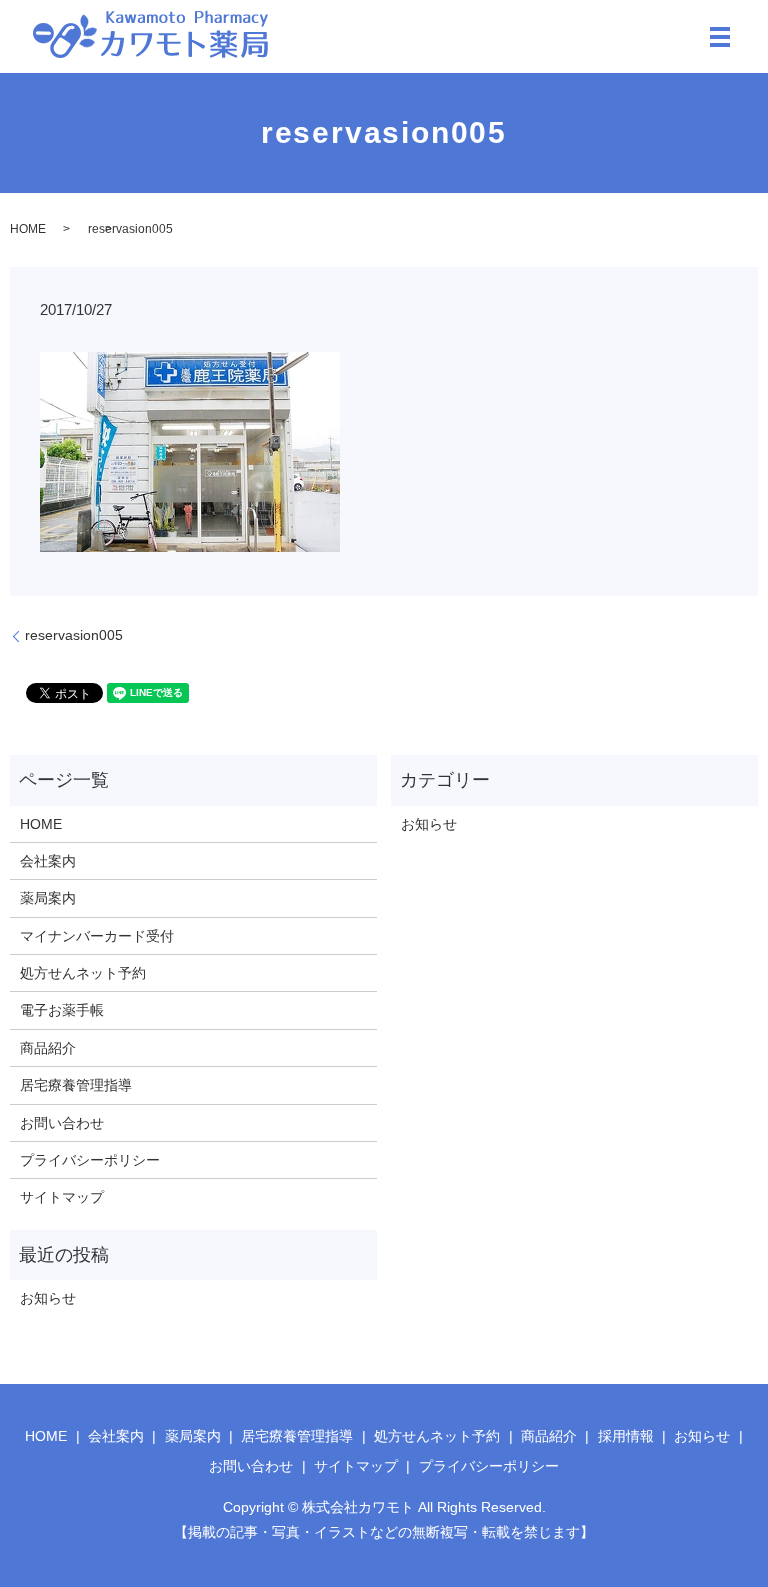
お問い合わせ (62, 1123)
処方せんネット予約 (83, 973)
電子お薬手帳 (62, 1010)
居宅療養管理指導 (76, 1085)
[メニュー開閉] (720, 37)
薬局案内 (48, 898)
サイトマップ (62, 1197)
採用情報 (626, 1436)
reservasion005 (74, 635)
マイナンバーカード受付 (97, 936)
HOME (28, 229)
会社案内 (48, 861)
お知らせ (429, 824)
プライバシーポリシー (90, 1160)
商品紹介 (48, 1048)
